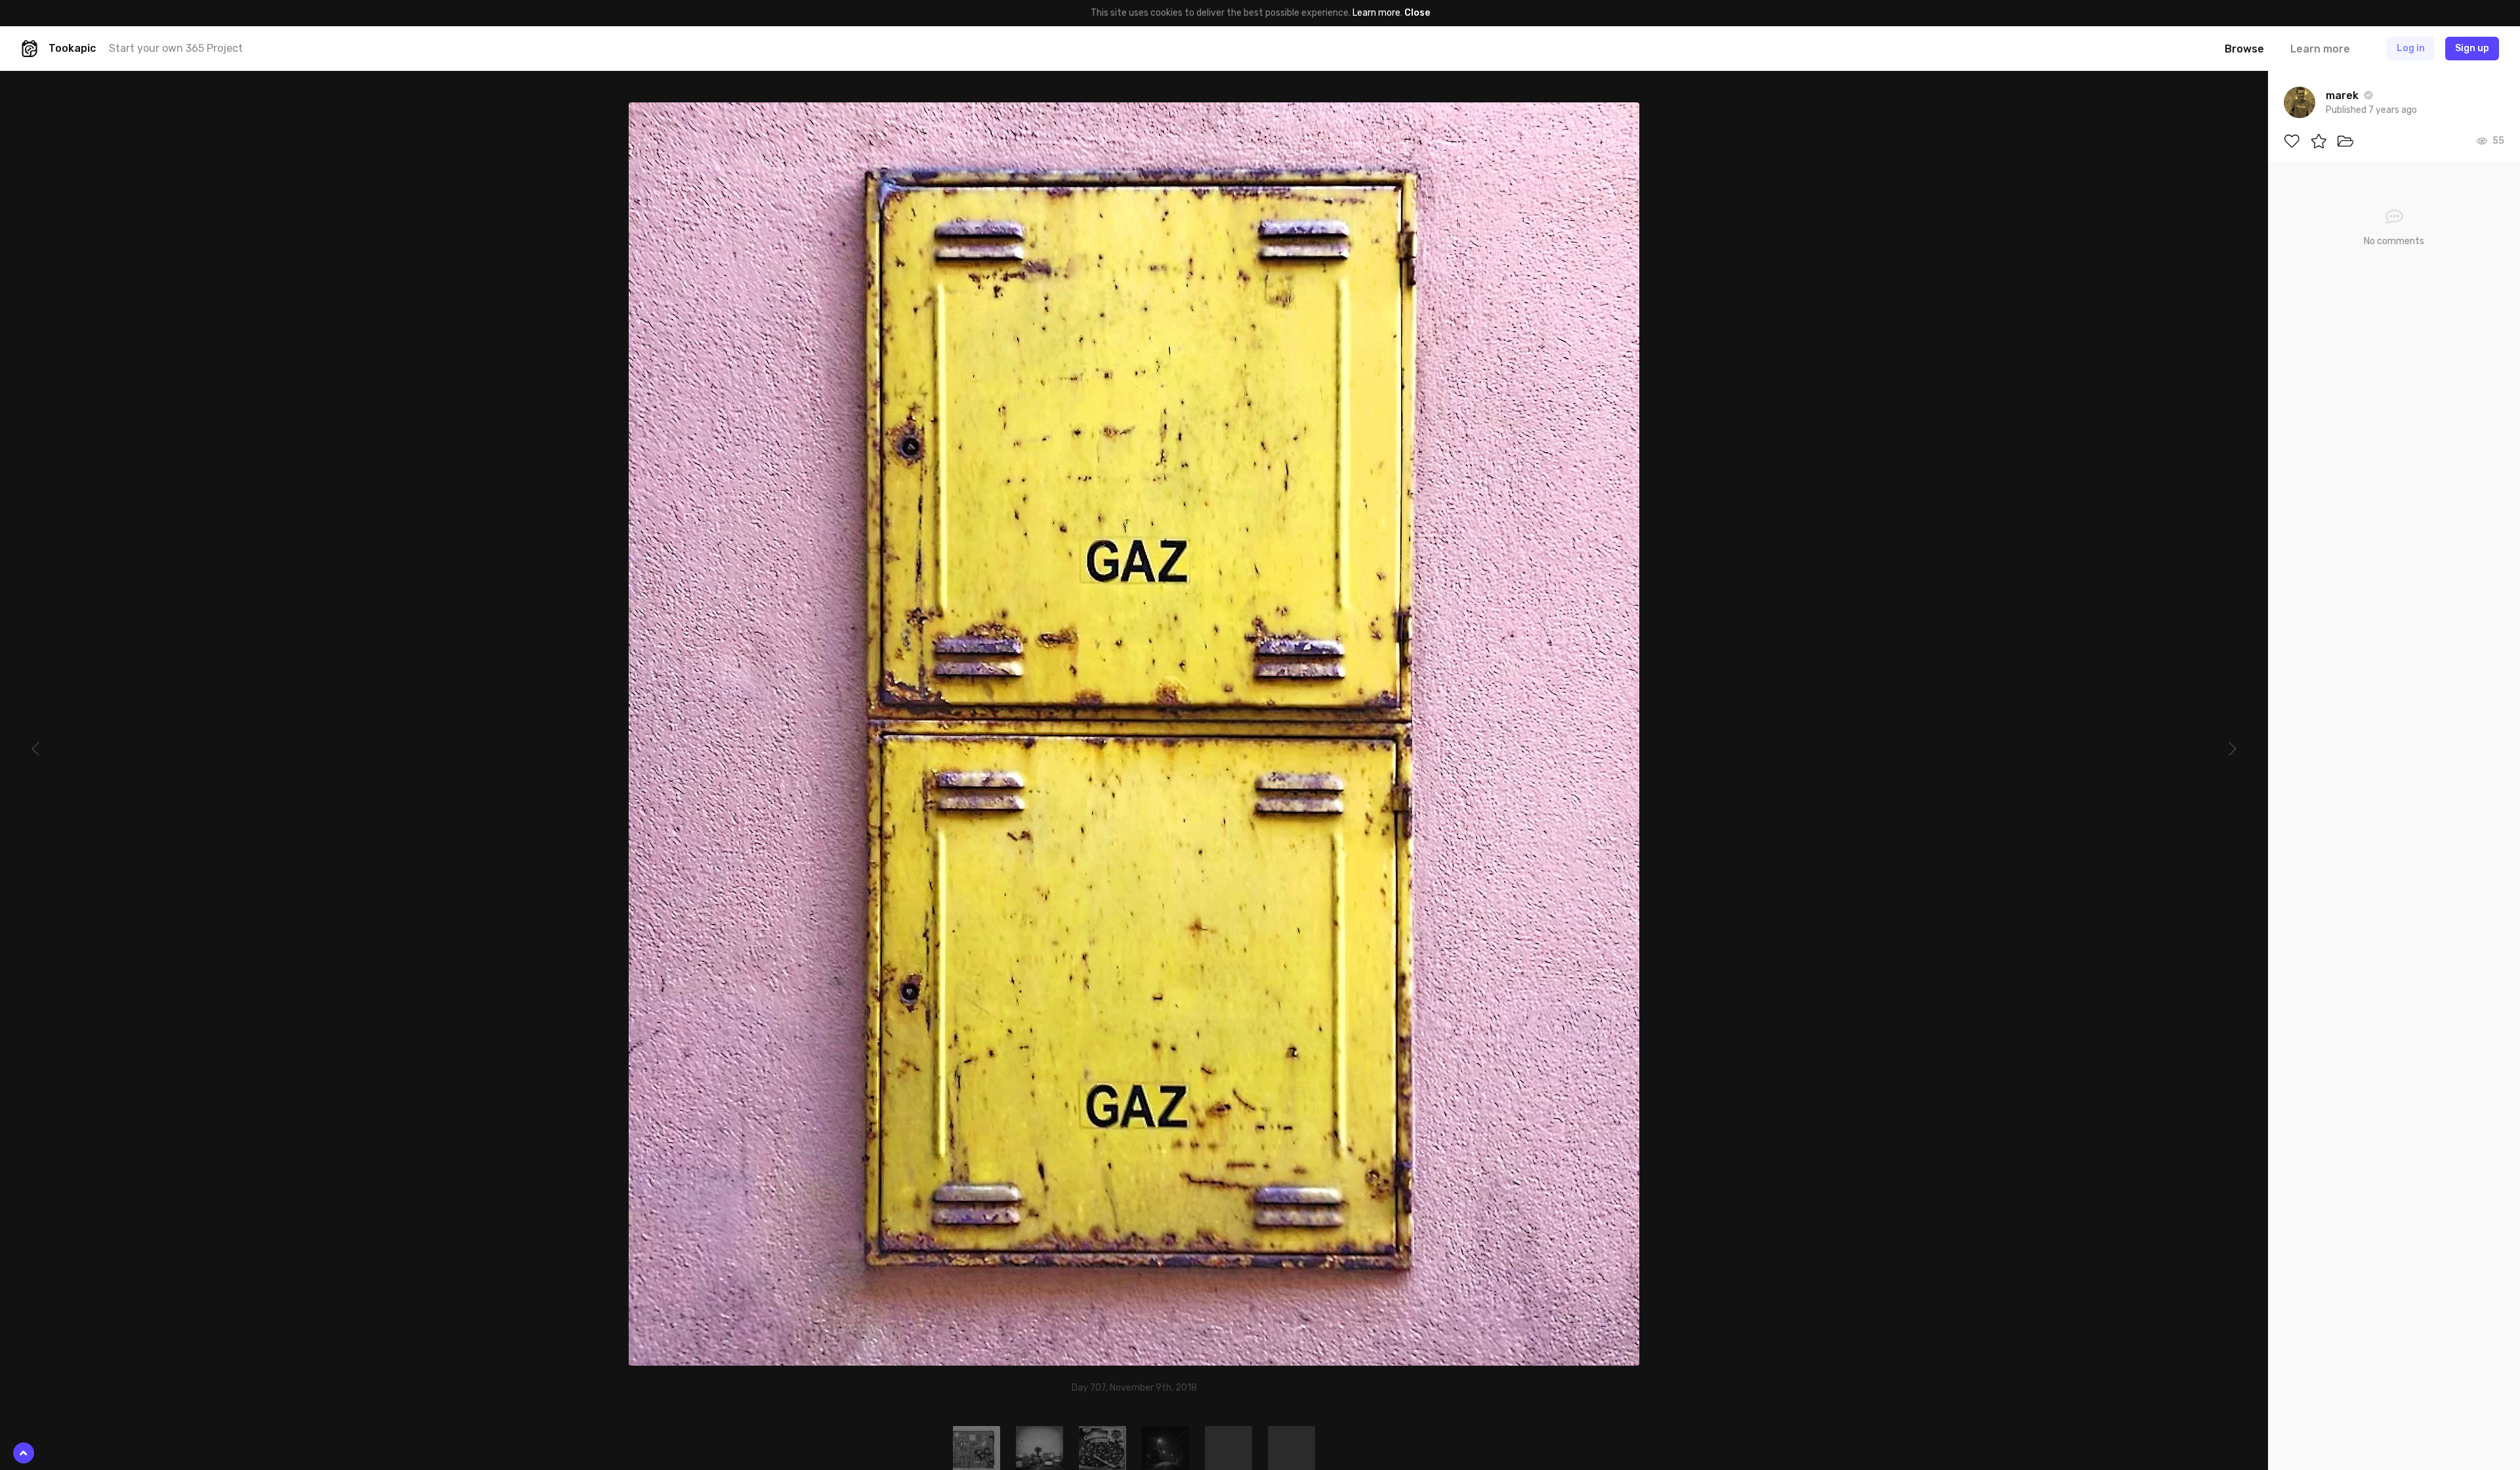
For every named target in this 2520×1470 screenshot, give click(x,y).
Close (1417, 13)
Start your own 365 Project (176, 48)
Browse (2244, 49)
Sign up (2472, 48)
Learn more (1376, 13)
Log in (2411, 48)
